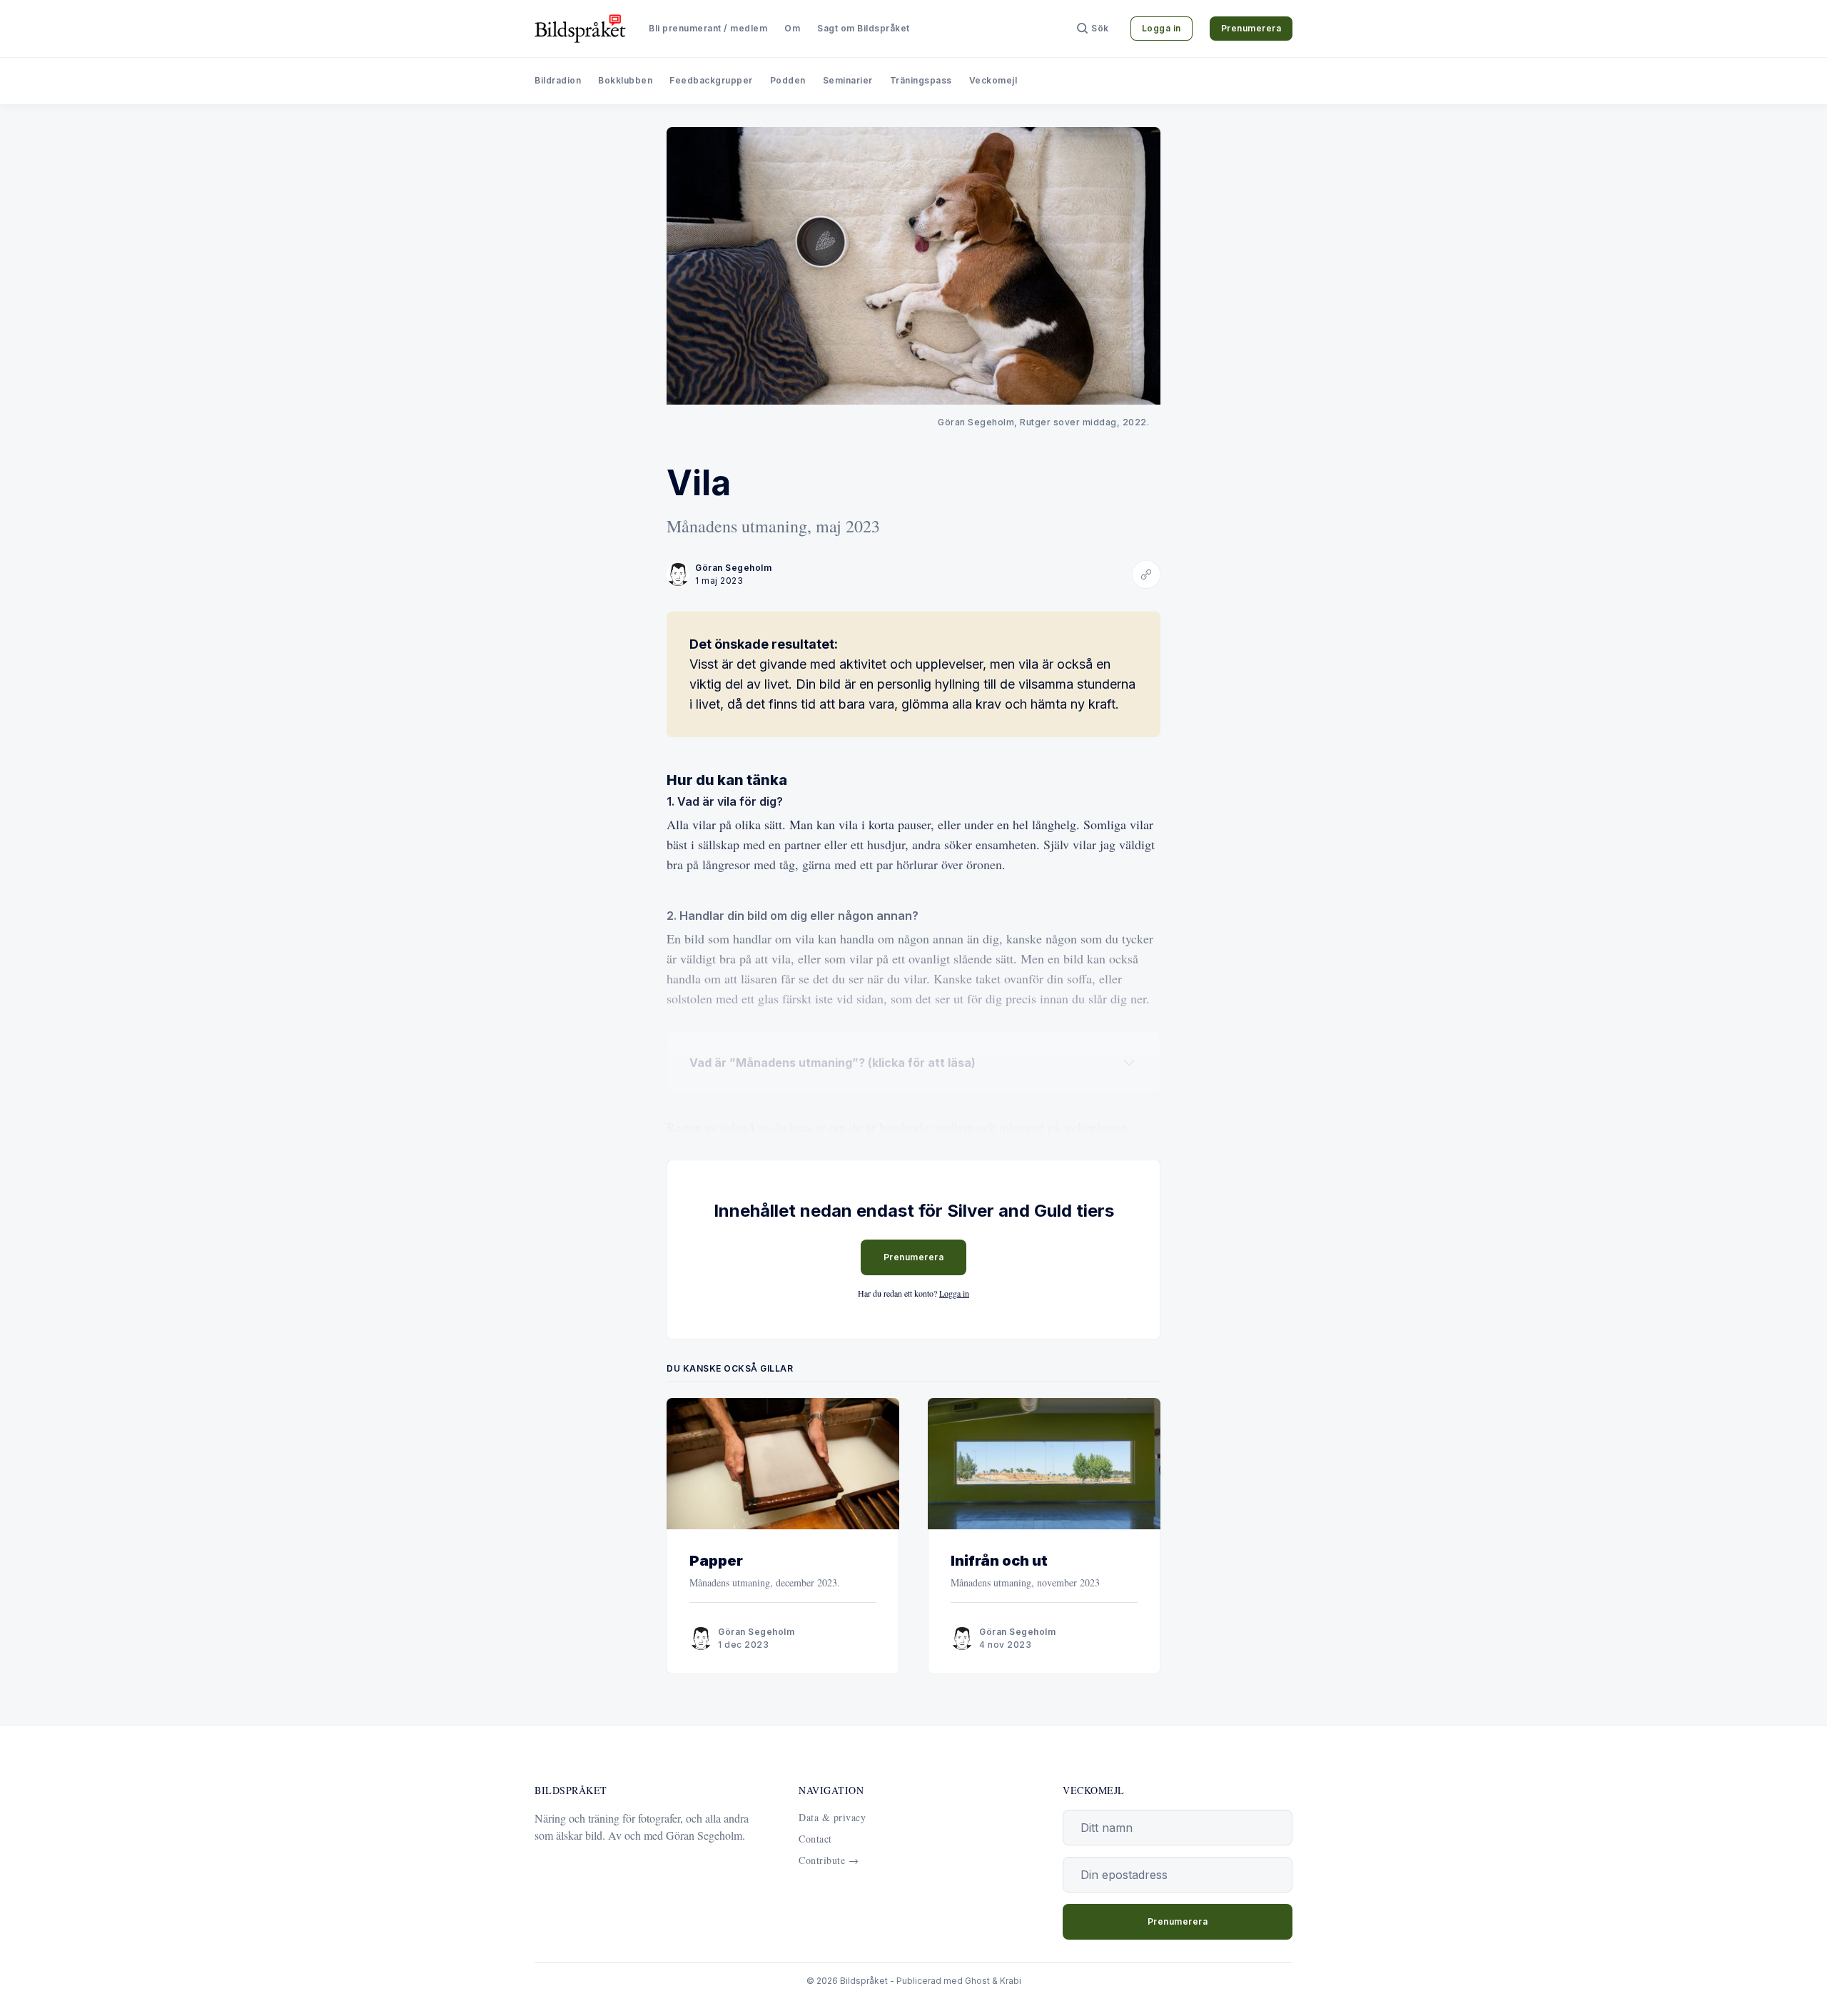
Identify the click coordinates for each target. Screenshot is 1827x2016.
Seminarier (848, 80)
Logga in (1162, 28)
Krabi (1011, 1981)
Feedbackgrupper (711, 80)
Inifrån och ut (999, 1561)
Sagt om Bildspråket (864, 28)
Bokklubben (625, 80)
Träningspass (921, 80)
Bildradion (558, 80)
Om (792, 28)
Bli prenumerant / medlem (708, 28)
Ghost (977, 1981)
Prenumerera (1251, 28)
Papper (716, 1561)
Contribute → (829, 1860)
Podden (788, 80)
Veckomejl (993, 80)
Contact (815, 1839)
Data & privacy (832, 1817)
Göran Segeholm (733, 568)
